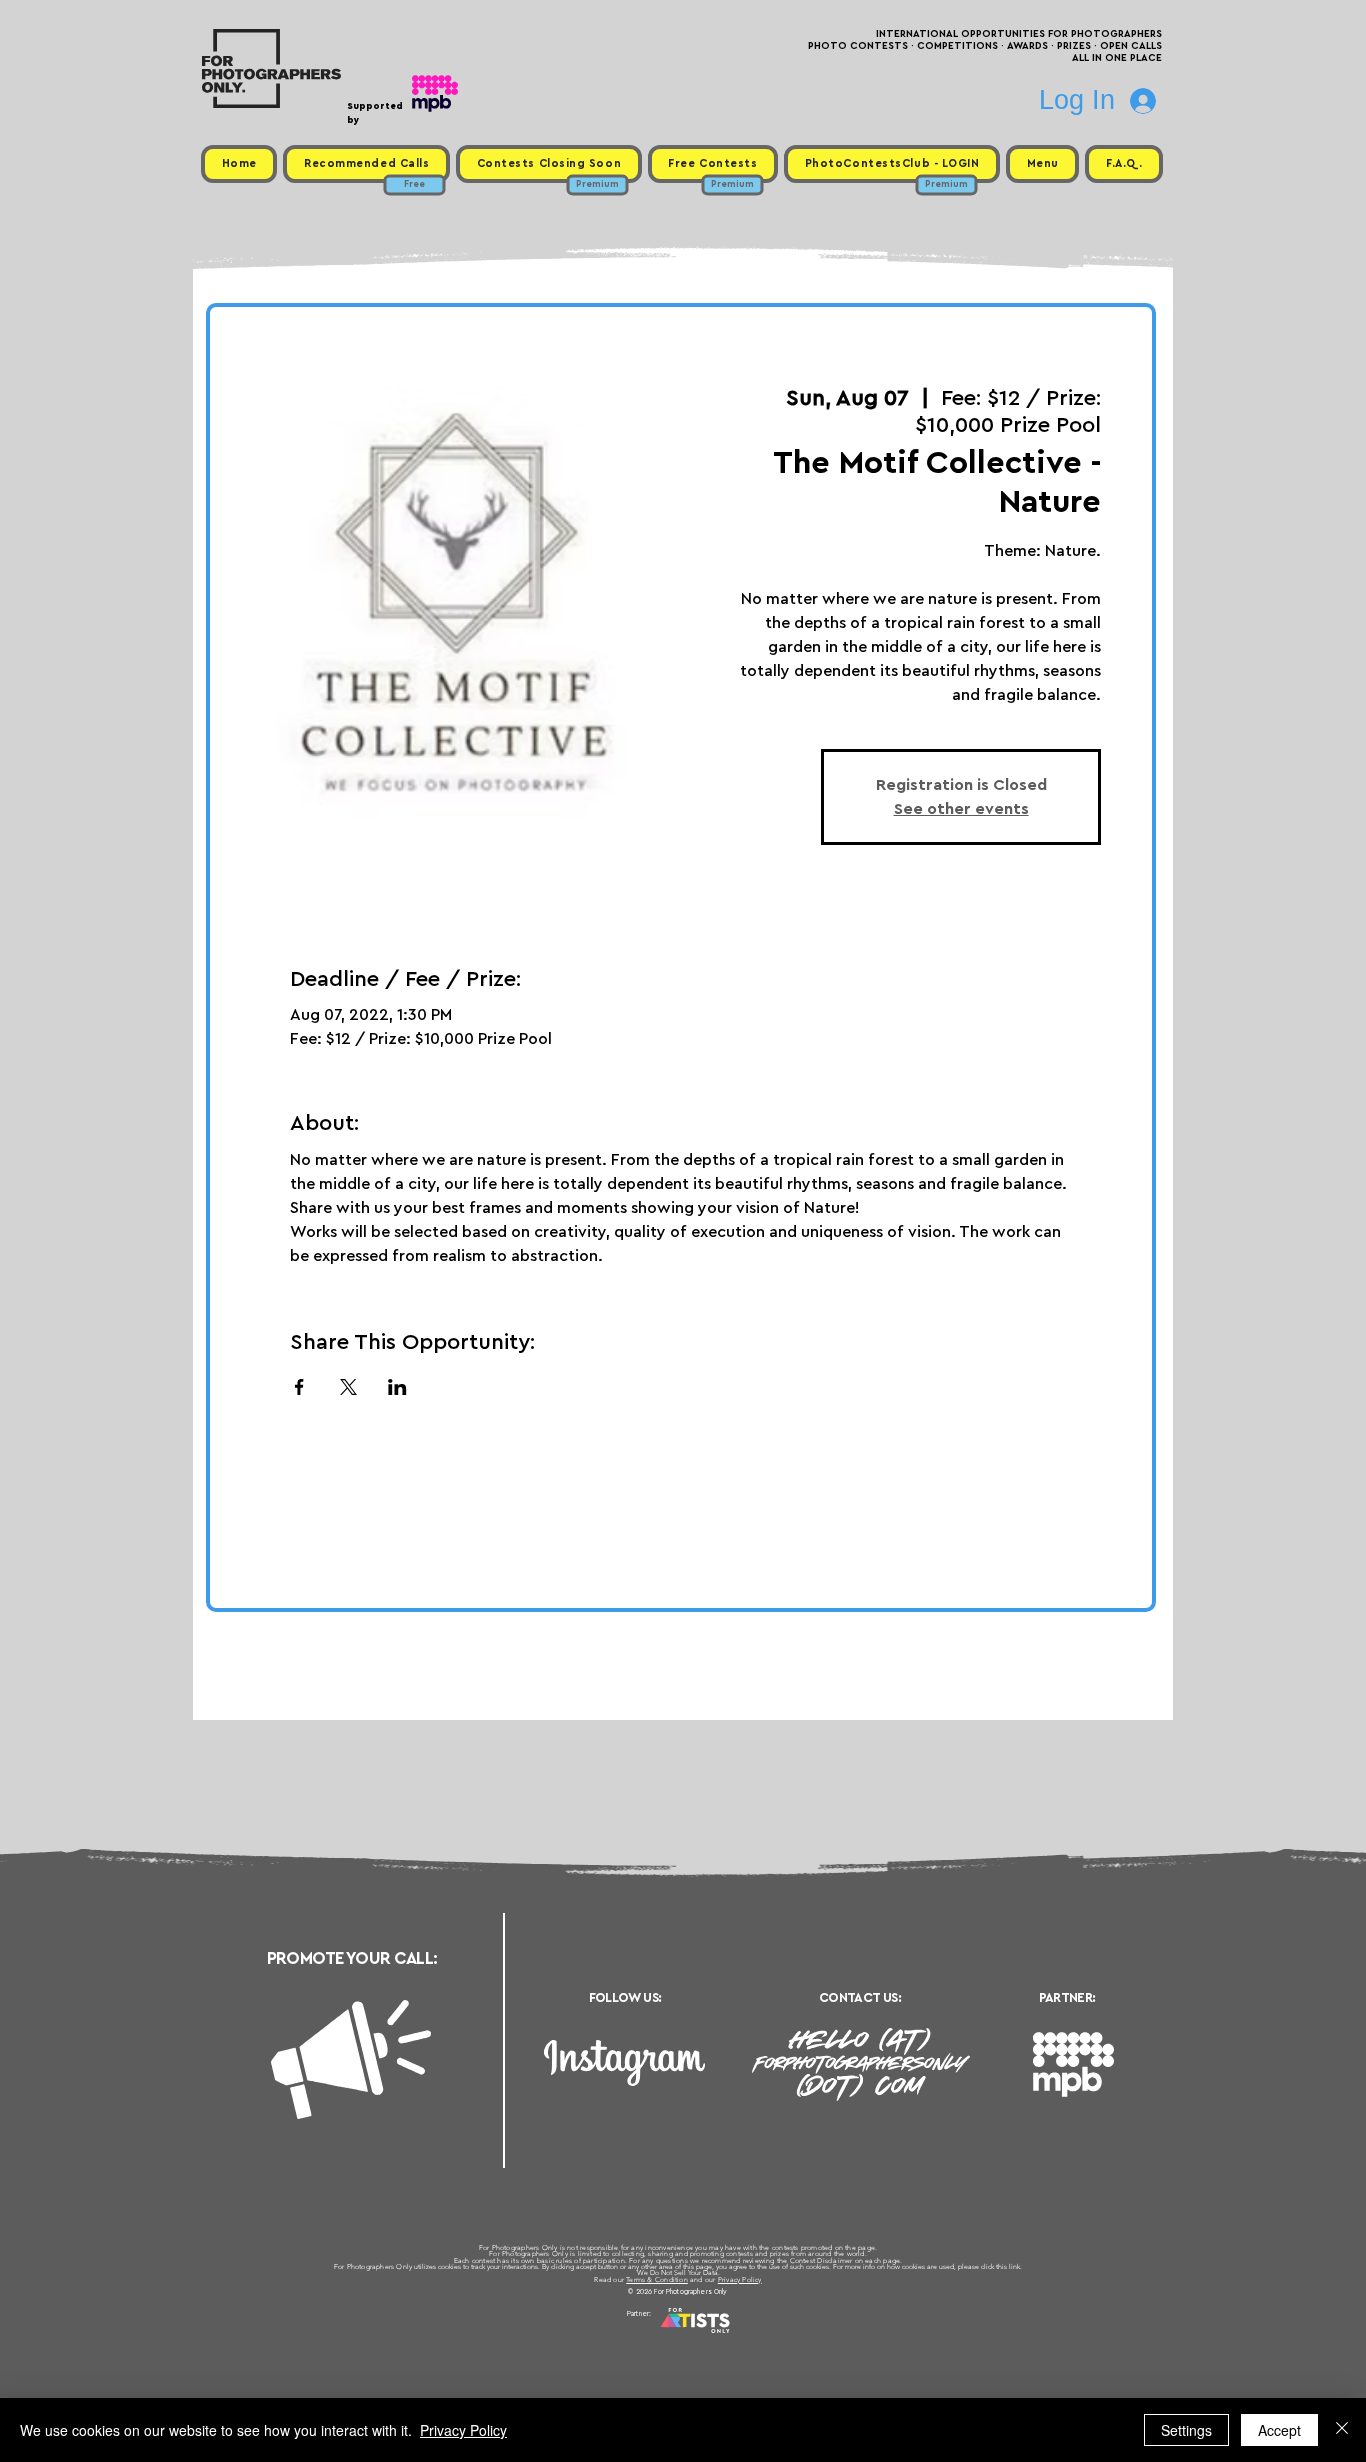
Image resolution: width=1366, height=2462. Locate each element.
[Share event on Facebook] (299, 1387)
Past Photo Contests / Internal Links (749, 2338)
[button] (1042, 164)
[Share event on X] (348, 1387)
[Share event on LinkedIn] (397, 1387)
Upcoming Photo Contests (571, 2338)
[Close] (1342, 2430)
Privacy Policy (740, 2279)
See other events (961, 809)
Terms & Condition (657, 2279)
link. (1015, 2266)
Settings (1186, 2430)
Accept (1279, 2430)
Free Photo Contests (651, 2338)
